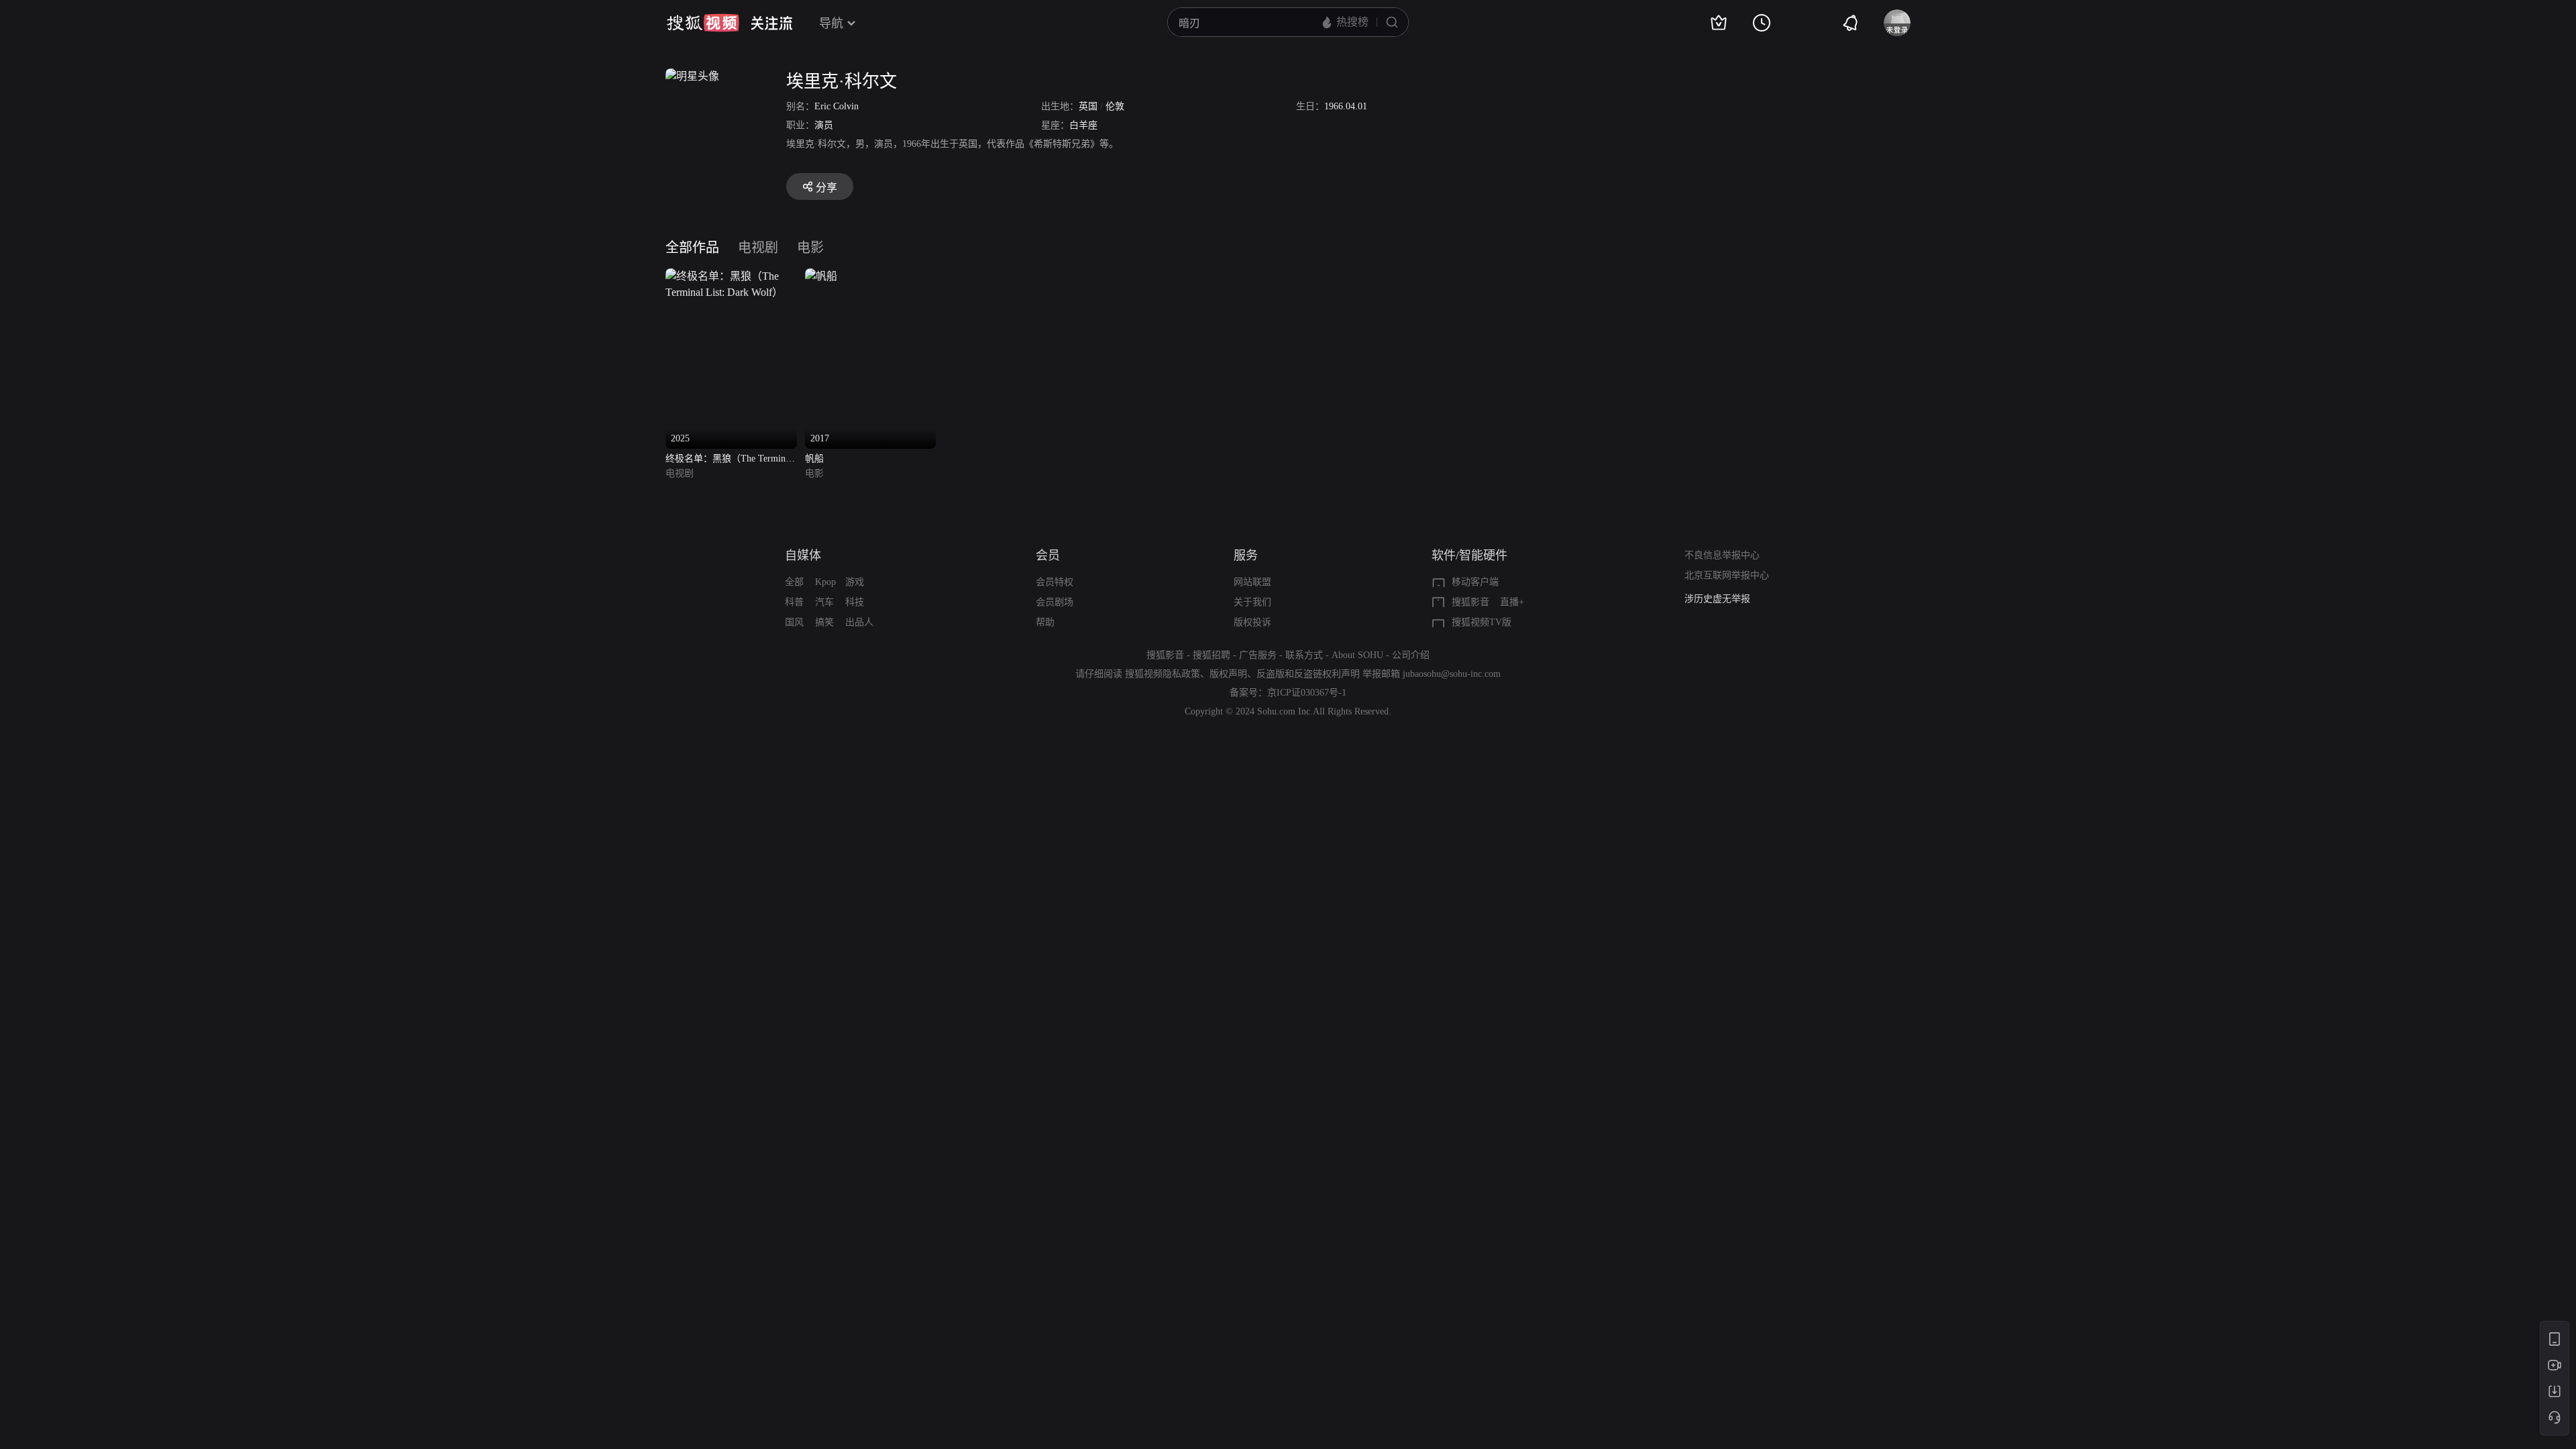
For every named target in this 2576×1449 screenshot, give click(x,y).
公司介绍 (1411, 655)
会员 (1048, 555)
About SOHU (1357, 655)
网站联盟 (1252, 582)
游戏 (855, 582)
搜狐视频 (703, 23)
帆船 (814, 459)
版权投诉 (1252, 622)
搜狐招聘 (1212, 655)
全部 (794, 582)
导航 (831, 23)
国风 (794, 622)
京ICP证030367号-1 (1307, 693)
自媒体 (803, 555)
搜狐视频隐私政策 (1163, 674)
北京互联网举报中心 (1727, 575)
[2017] (821, 276)
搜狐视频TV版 (1482, 622)
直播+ (1512, 602)
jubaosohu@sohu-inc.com (1452, 674)
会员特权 (1055, 582)
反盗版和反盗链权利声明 (1308, 674)
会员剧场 (1055, 602)
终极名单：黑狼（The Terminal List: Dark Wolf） (729, 460)
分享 (826, 187)
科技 (855, 602)
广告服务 (1258, 655)
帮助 (1045, 622)
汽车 (824, 602)
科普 (794, 602)
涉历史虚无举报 (1717, 599)
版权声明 (1228, 674)
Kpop (825, 582)
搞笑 (824, 622)
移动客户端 (1475, 582)
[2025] (731, 276)
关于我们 (1252, 602)
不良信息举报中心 (1722, 555)
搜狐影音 (1470, 602)
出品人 (859, 622)
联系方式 (1304, 655)
